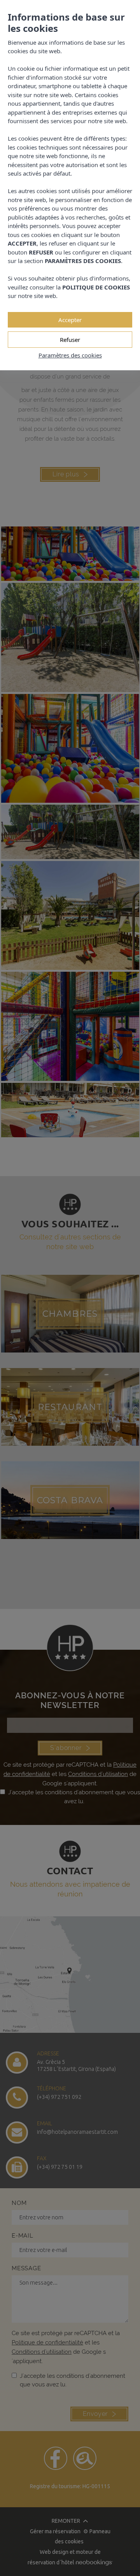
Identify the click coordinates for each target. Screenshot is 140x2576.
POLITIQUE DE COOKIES (96, 287)
